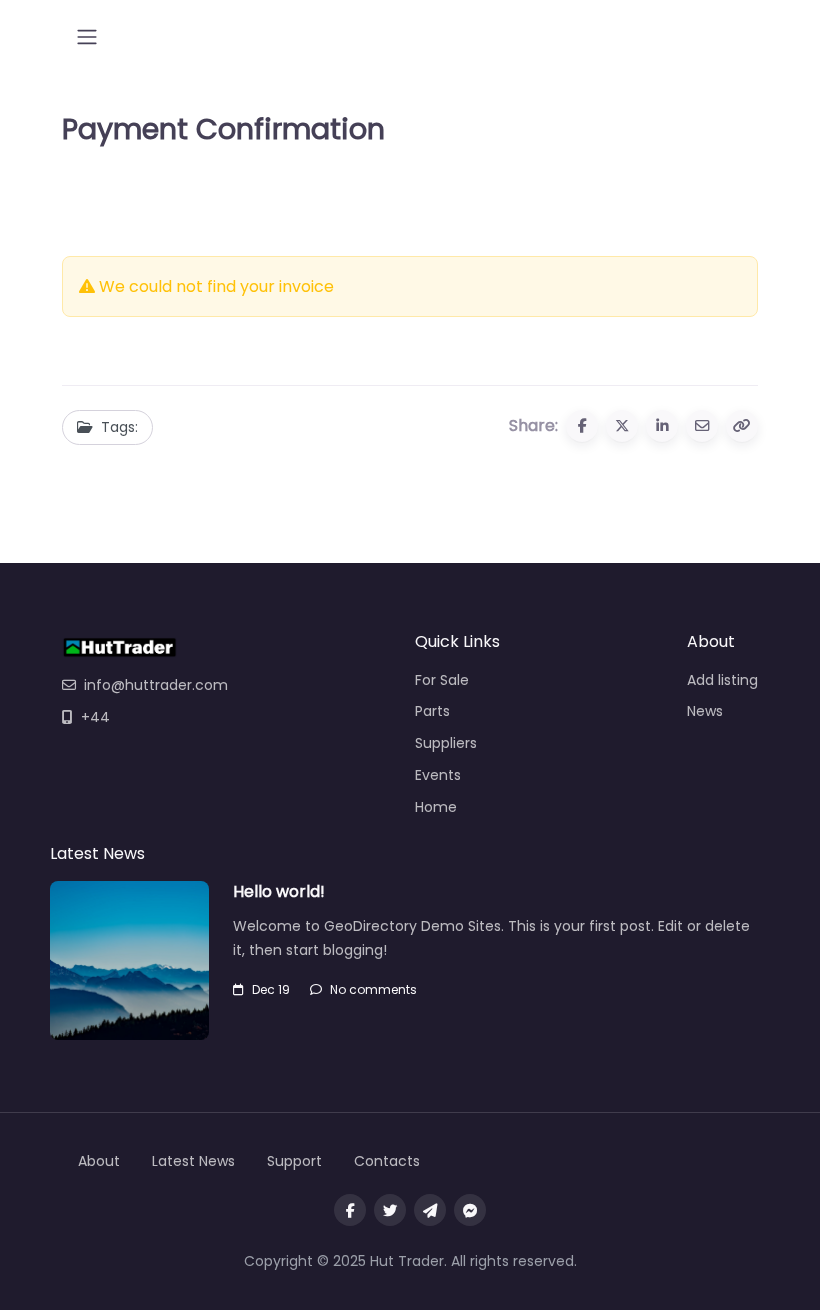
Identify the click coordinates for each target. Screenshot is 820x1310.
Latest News (193, 1161)
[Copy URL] (742, 426)
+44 (95, 717)
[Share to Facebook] (582, 426)
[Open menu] (87, 37)
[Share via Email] (702, 426)
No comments (373, 989)
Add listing (722, 680)
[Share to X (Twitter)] (622, 426)
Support (294, 1161)
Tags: (119, 427)
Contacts (387, 1161)
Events (438, 775)
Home (436, 807)
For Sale (442, 680)
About (99, 1161)
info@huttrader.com (156, 685)
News (705, 711)
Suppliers (446, 743)
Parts (432, 711)
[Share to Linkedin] (662, 426)
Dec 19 (271, 989)
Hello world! (279, 891)
